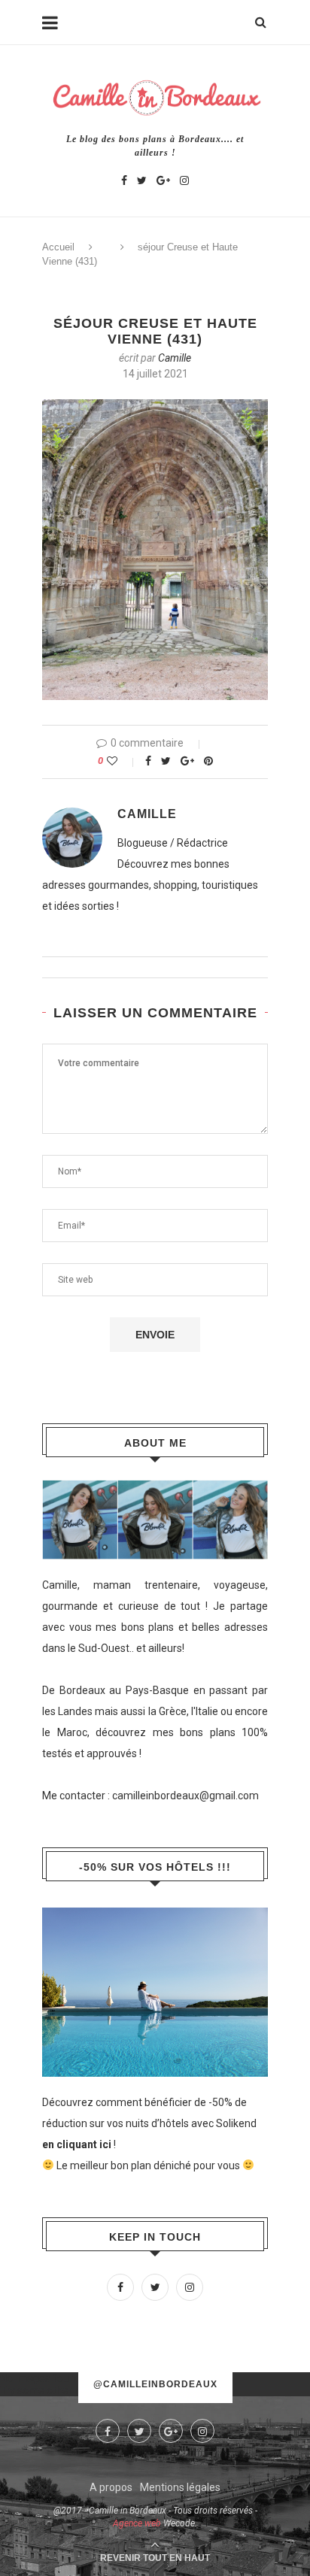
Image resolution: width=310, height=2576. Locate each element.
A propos (111, 2487)
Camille (175, 358)
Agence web (137, 2523)
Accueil (58, 247)
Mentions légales (180, 2487)
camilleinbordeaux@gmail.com (185, 1796)
